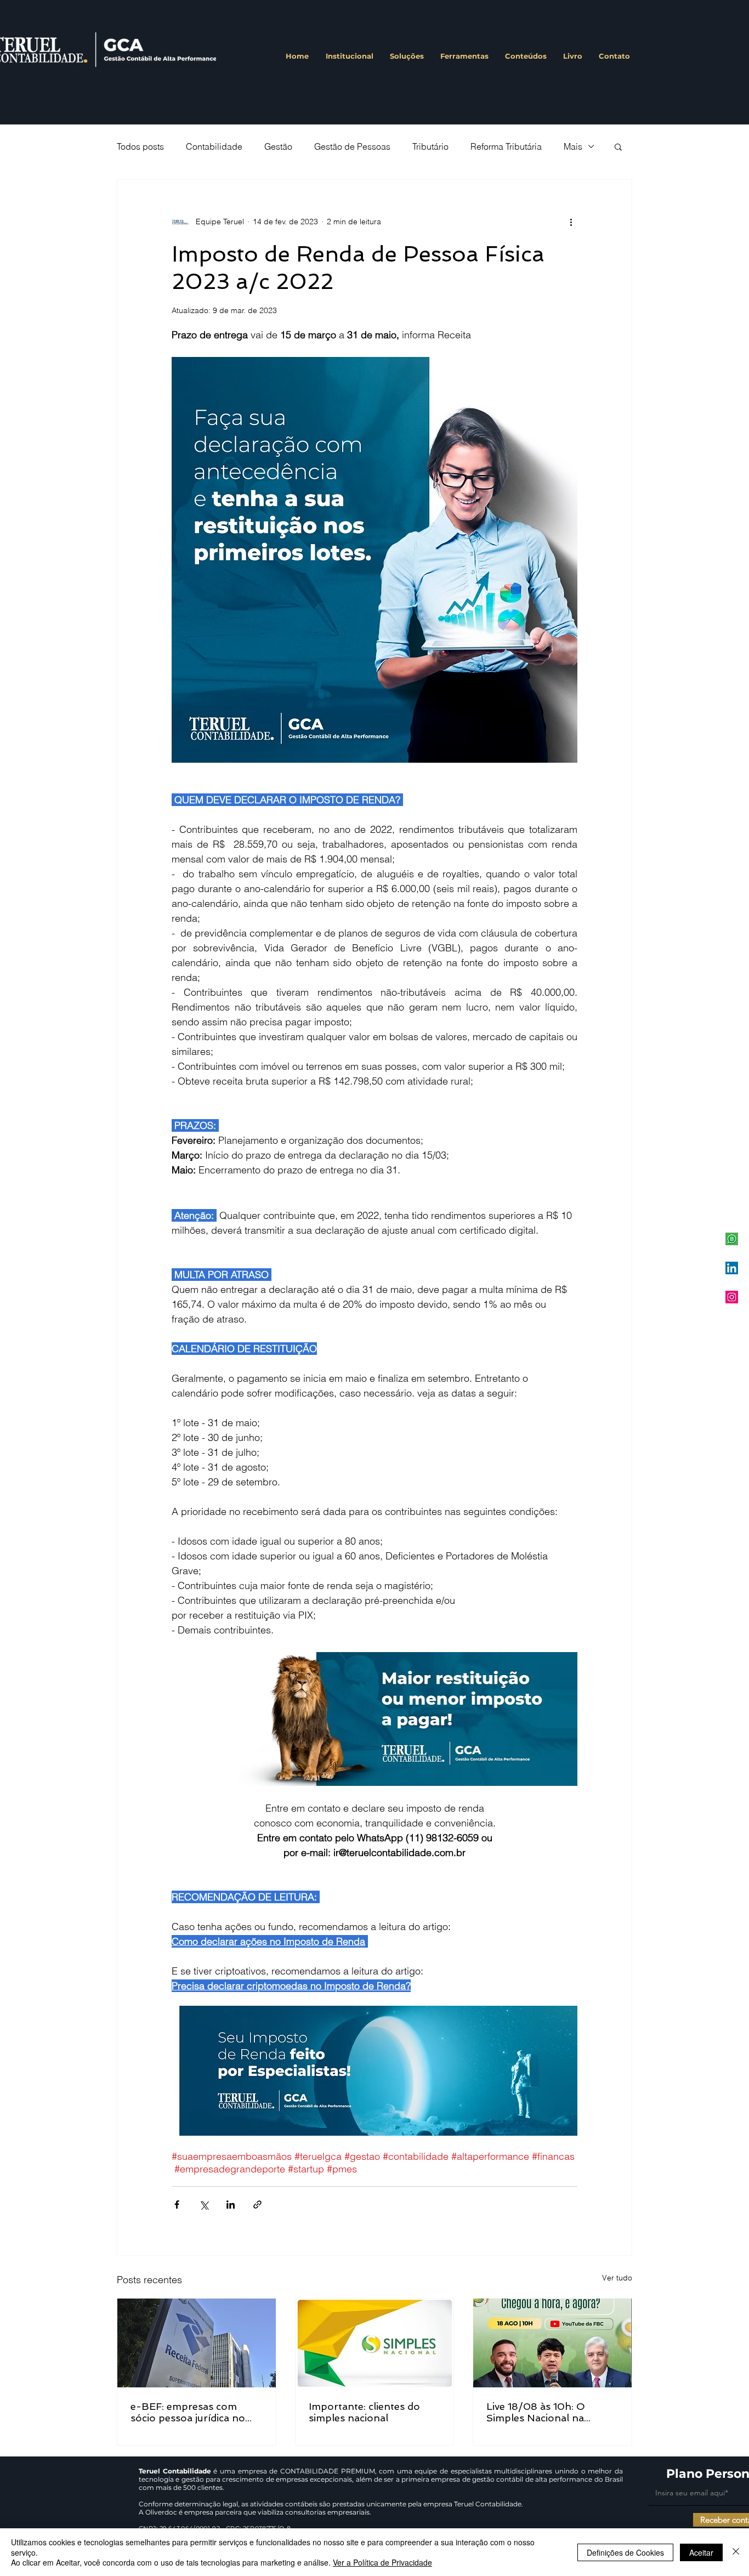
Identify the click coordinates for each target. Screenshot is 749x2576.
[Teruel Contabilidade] (732, 1297)
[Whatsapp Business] (732, 1239)
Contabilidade (214, 146)
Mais (573, 146)
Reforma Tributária (506, 146)
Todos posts (140, 146)
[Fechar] (736, 2552)
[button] (618, 146)
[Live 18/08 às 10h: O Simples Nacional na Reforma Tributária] (552, 2343)
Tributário (430, 146)
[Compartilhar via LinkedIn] (231, 2205)
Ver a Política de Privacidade (382, 2562)
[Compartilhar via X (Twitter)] (204, 2205)
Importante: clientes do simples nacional (364, 2412)
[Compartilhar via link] (257, 2205)
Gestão (278, 146)
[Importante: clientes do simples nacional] (375, 2343)
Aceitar (701, 2552)
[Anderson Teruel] (732, 1268)
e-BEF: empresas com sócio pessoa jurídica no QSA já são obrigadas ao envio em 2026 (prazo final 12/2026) (196, 2412)
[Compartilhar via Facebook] (177, 2205)
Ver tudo (617, 2278)
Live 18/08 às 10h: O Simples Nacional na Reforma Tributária (536, 2412)
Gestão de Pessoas (352, 146)
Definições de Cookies (625, 2552)
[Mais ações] (571, 222)
